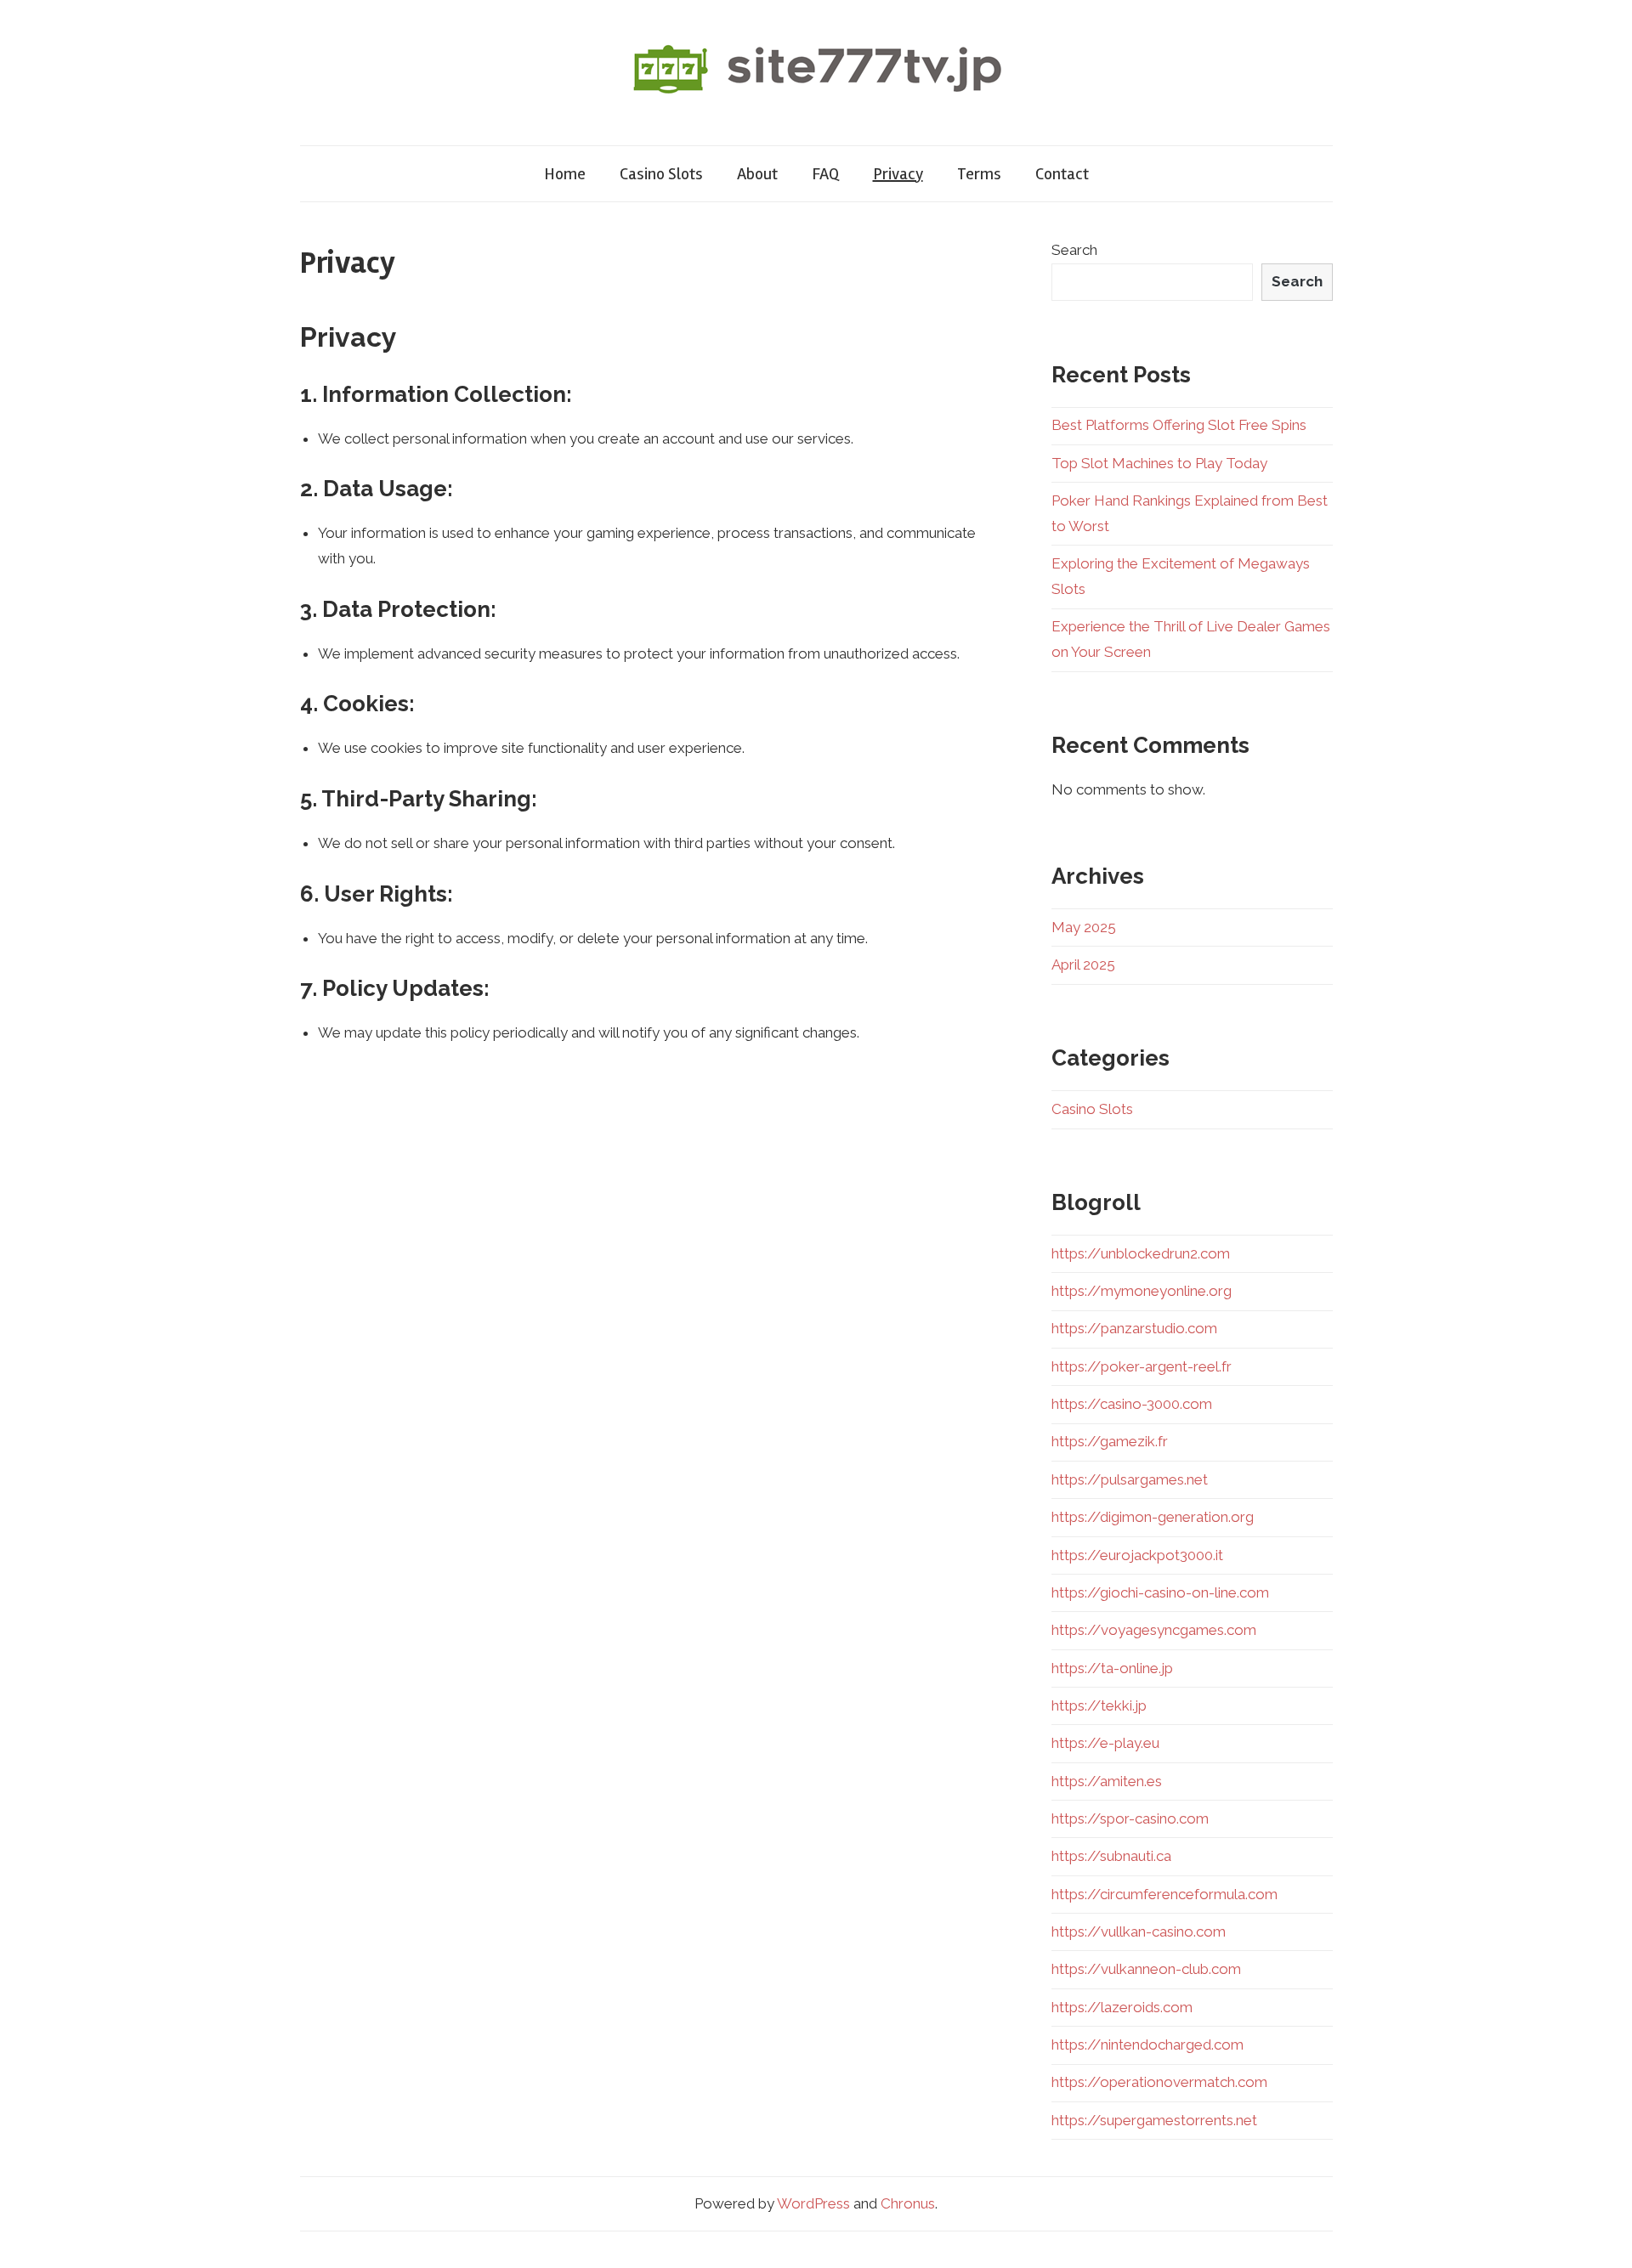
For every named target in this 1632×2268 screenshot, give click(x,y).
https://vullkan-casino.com (1139, 1931)
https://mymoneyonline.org (1142, 1291)
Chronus (908, 2203)
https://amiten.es (1107, 1781)
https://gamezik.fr (1110, 1441)
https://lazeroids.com (1122, 2007)
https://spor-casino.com (1130, 1818)
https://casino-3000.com (1132, 1404)
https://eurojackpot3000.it (1137, 1555)
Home (565, 174)
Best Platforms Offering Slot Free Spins (1179, 425)
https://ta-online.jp (1112, 1668)
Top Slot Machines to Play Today (1159, 463)
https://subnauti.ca (1111, 1856)
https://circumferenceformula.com (1164, 1894)
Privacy (898, 174)
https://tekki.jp (1099, 1705)
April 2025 (1083, 964)
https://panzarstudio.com (1134, 1328)
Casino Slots (661, 174)
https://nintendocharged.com (1147, 2045)
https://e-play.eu (1105, 1743)
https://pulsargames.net (1130, 1479)
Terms (979, 174)
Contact (1062, 174)
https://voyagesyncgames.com (1154, 1630)
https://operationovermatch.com (1159, 2082)
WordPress (813, 2203)
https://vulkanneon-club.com (1146, 1969)
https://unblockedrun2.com (1141, 1253)
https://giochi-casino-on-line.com (1160, 1592)
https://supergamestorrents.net (1154, 2120)
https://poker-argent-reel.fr (1142, 1366)
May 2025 (1084, 927)
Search (1074, 250)
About (757, 174)
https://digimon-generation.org (1153, 1517)
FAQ (825, 174)
